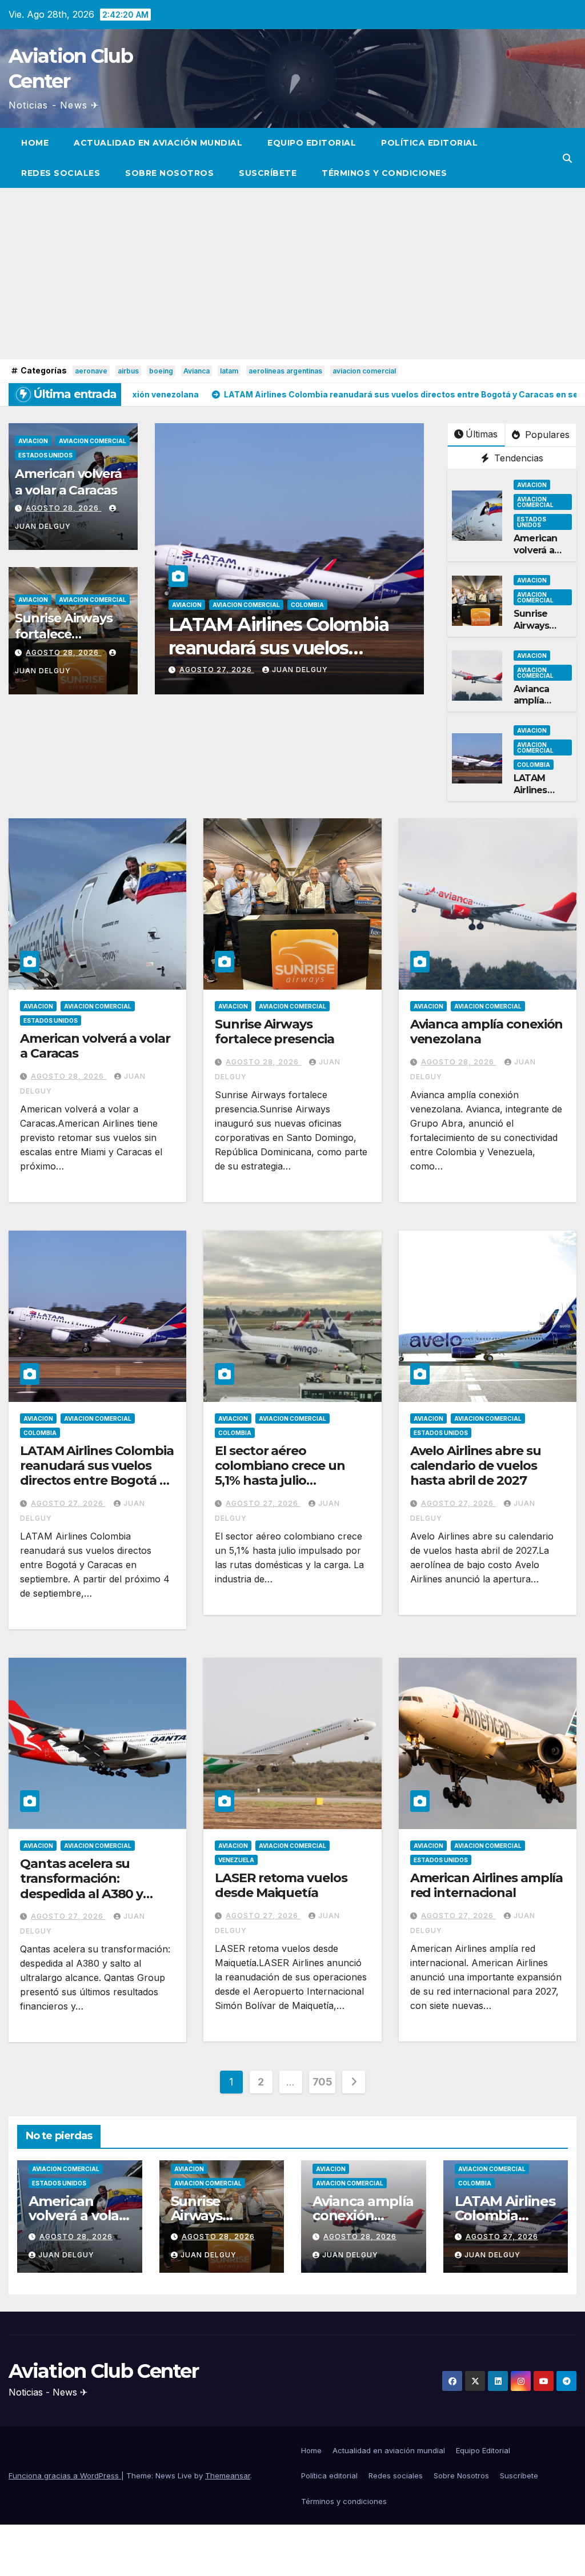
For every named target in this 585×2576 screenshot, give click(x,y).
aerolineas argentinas (285, 371)
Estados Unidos (45, 455)
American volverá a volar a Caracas (68, 482)
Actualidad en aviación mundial (158, 143)
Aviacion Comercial (93, 441)
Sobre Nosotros (169, 173)
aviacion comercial (364, 371)
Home (35, 143)
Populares (546, 435)
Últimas (482, 434)
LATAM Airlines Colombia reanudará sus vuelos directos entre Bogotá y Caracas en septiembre (97, 1473)
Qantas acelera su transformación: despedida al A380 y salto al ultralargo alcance (81, 1894)
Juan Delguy (300, 670)
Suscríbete (268, 173)
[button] (567, 158)
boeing (161, 371)
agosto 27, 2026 (217, 670)
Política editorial (429, 143)
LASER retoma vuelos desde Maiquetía (281, 1885)
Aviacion (33, 441)
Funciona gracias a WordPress (65, 2475)
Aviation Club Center (103, 2371)
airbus (128, 371)
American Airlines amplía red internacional (487, 1885)
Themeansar (228, 2475)
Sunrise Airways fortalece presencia (64, 634)
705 (322, 2082)
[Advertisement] (292, 274)
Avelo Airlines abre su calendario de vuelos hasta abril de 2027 (476, 1466)
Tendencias (517, 458)
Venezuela (236, 1860)
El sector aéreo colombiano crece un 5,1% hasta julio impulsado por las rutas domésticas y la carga (288, 1481)
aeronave (91, 371)
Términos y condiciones (384, 173)
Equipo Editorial (312, 143)
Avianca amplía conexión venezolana (540, 707)
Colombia (307, 605)
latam (229, 371)
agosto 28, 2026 (63, 508)
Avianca (197, 371)
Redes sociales (61, 173)
